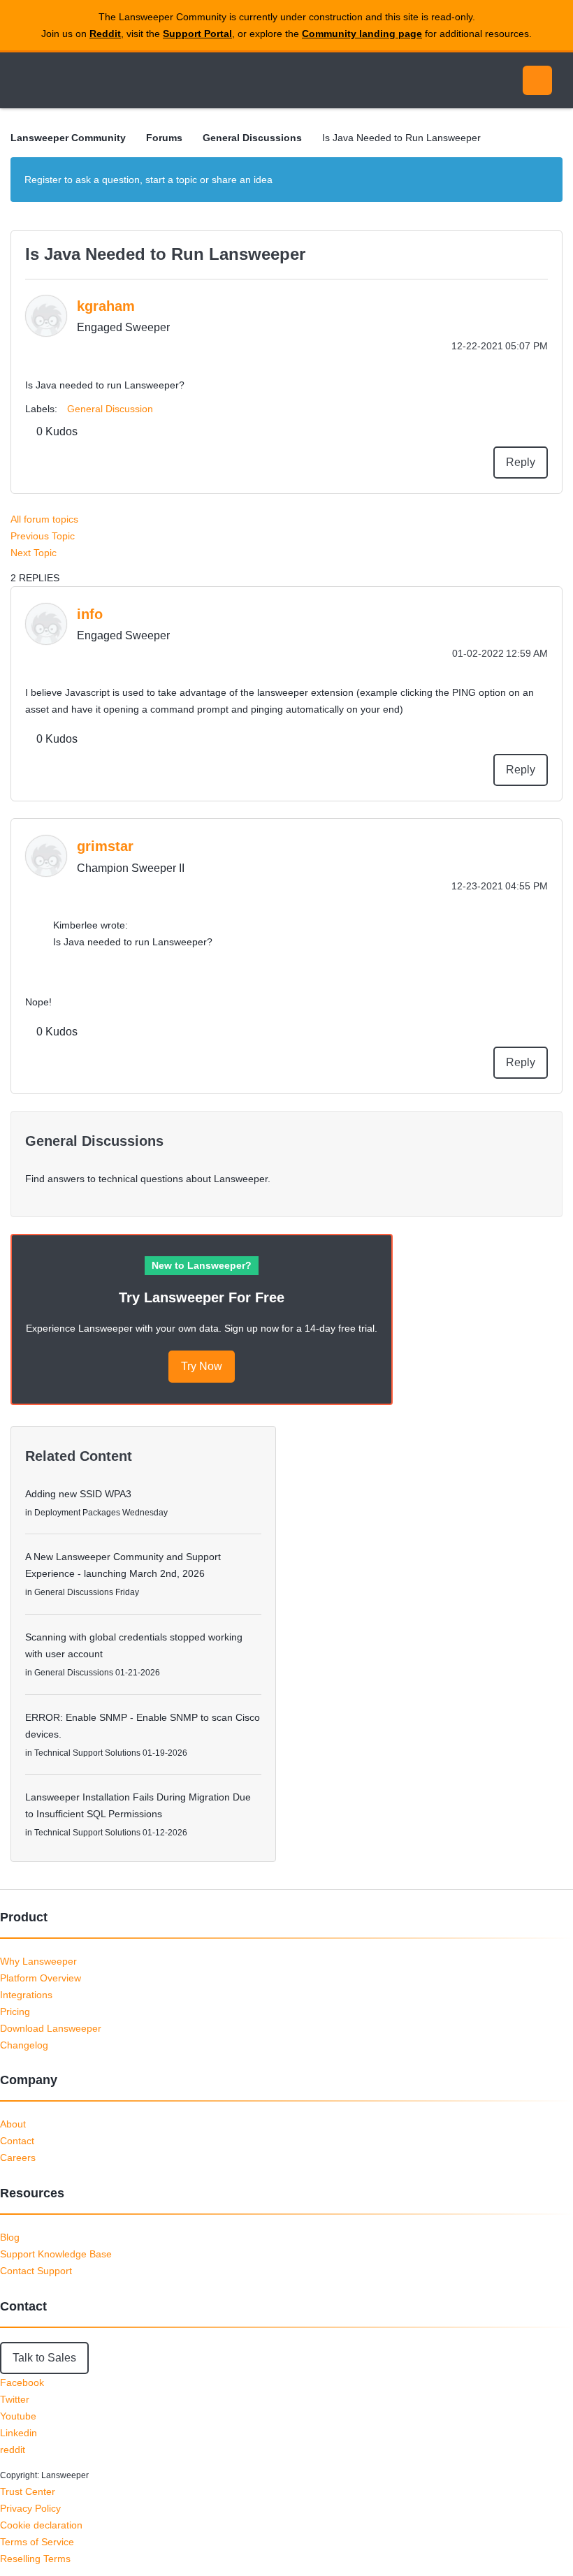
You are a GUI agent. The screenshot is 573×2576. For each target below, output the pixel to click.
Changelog (24, 2045)
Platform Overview (41, 1978)
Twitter (15, 2399)
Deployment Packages (77, 1513)
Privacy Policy (30, 2508)
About (13, 2124)
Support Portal (197, 34)
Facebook (22, 2382)
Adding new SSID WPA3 (78, 1494)
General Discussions (252, 138)
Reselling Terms (35, 2559)
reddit (13, 2450)
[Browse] (27, 80)
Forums (164, 138)
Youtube (18, 2416)
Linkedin (19, 2433)
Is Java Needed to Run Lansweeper (165, 254)
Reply (521, 462)
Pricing (15, 2011)
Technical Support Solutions (87, 1753)
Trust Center (28, 2491)
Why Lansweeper (38, 1961)
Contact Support (36, 2271)
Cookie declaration (41, 2525)
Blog (10, 2237)
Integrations (26, 1995)
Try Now (202, 1366)
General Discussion (110, 409)
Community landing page (362, 34)
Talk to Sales (44, 2358)
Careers (18, 2157)
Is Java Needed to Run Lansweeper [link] (401, 138)
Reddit (105, 34)
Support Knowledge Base (56, 2254)
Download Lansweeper (51, 2028)
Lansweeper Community (138, 80)
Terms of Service (37, 2542)
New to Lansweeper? (202, 1265)
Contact (17, 2141)
